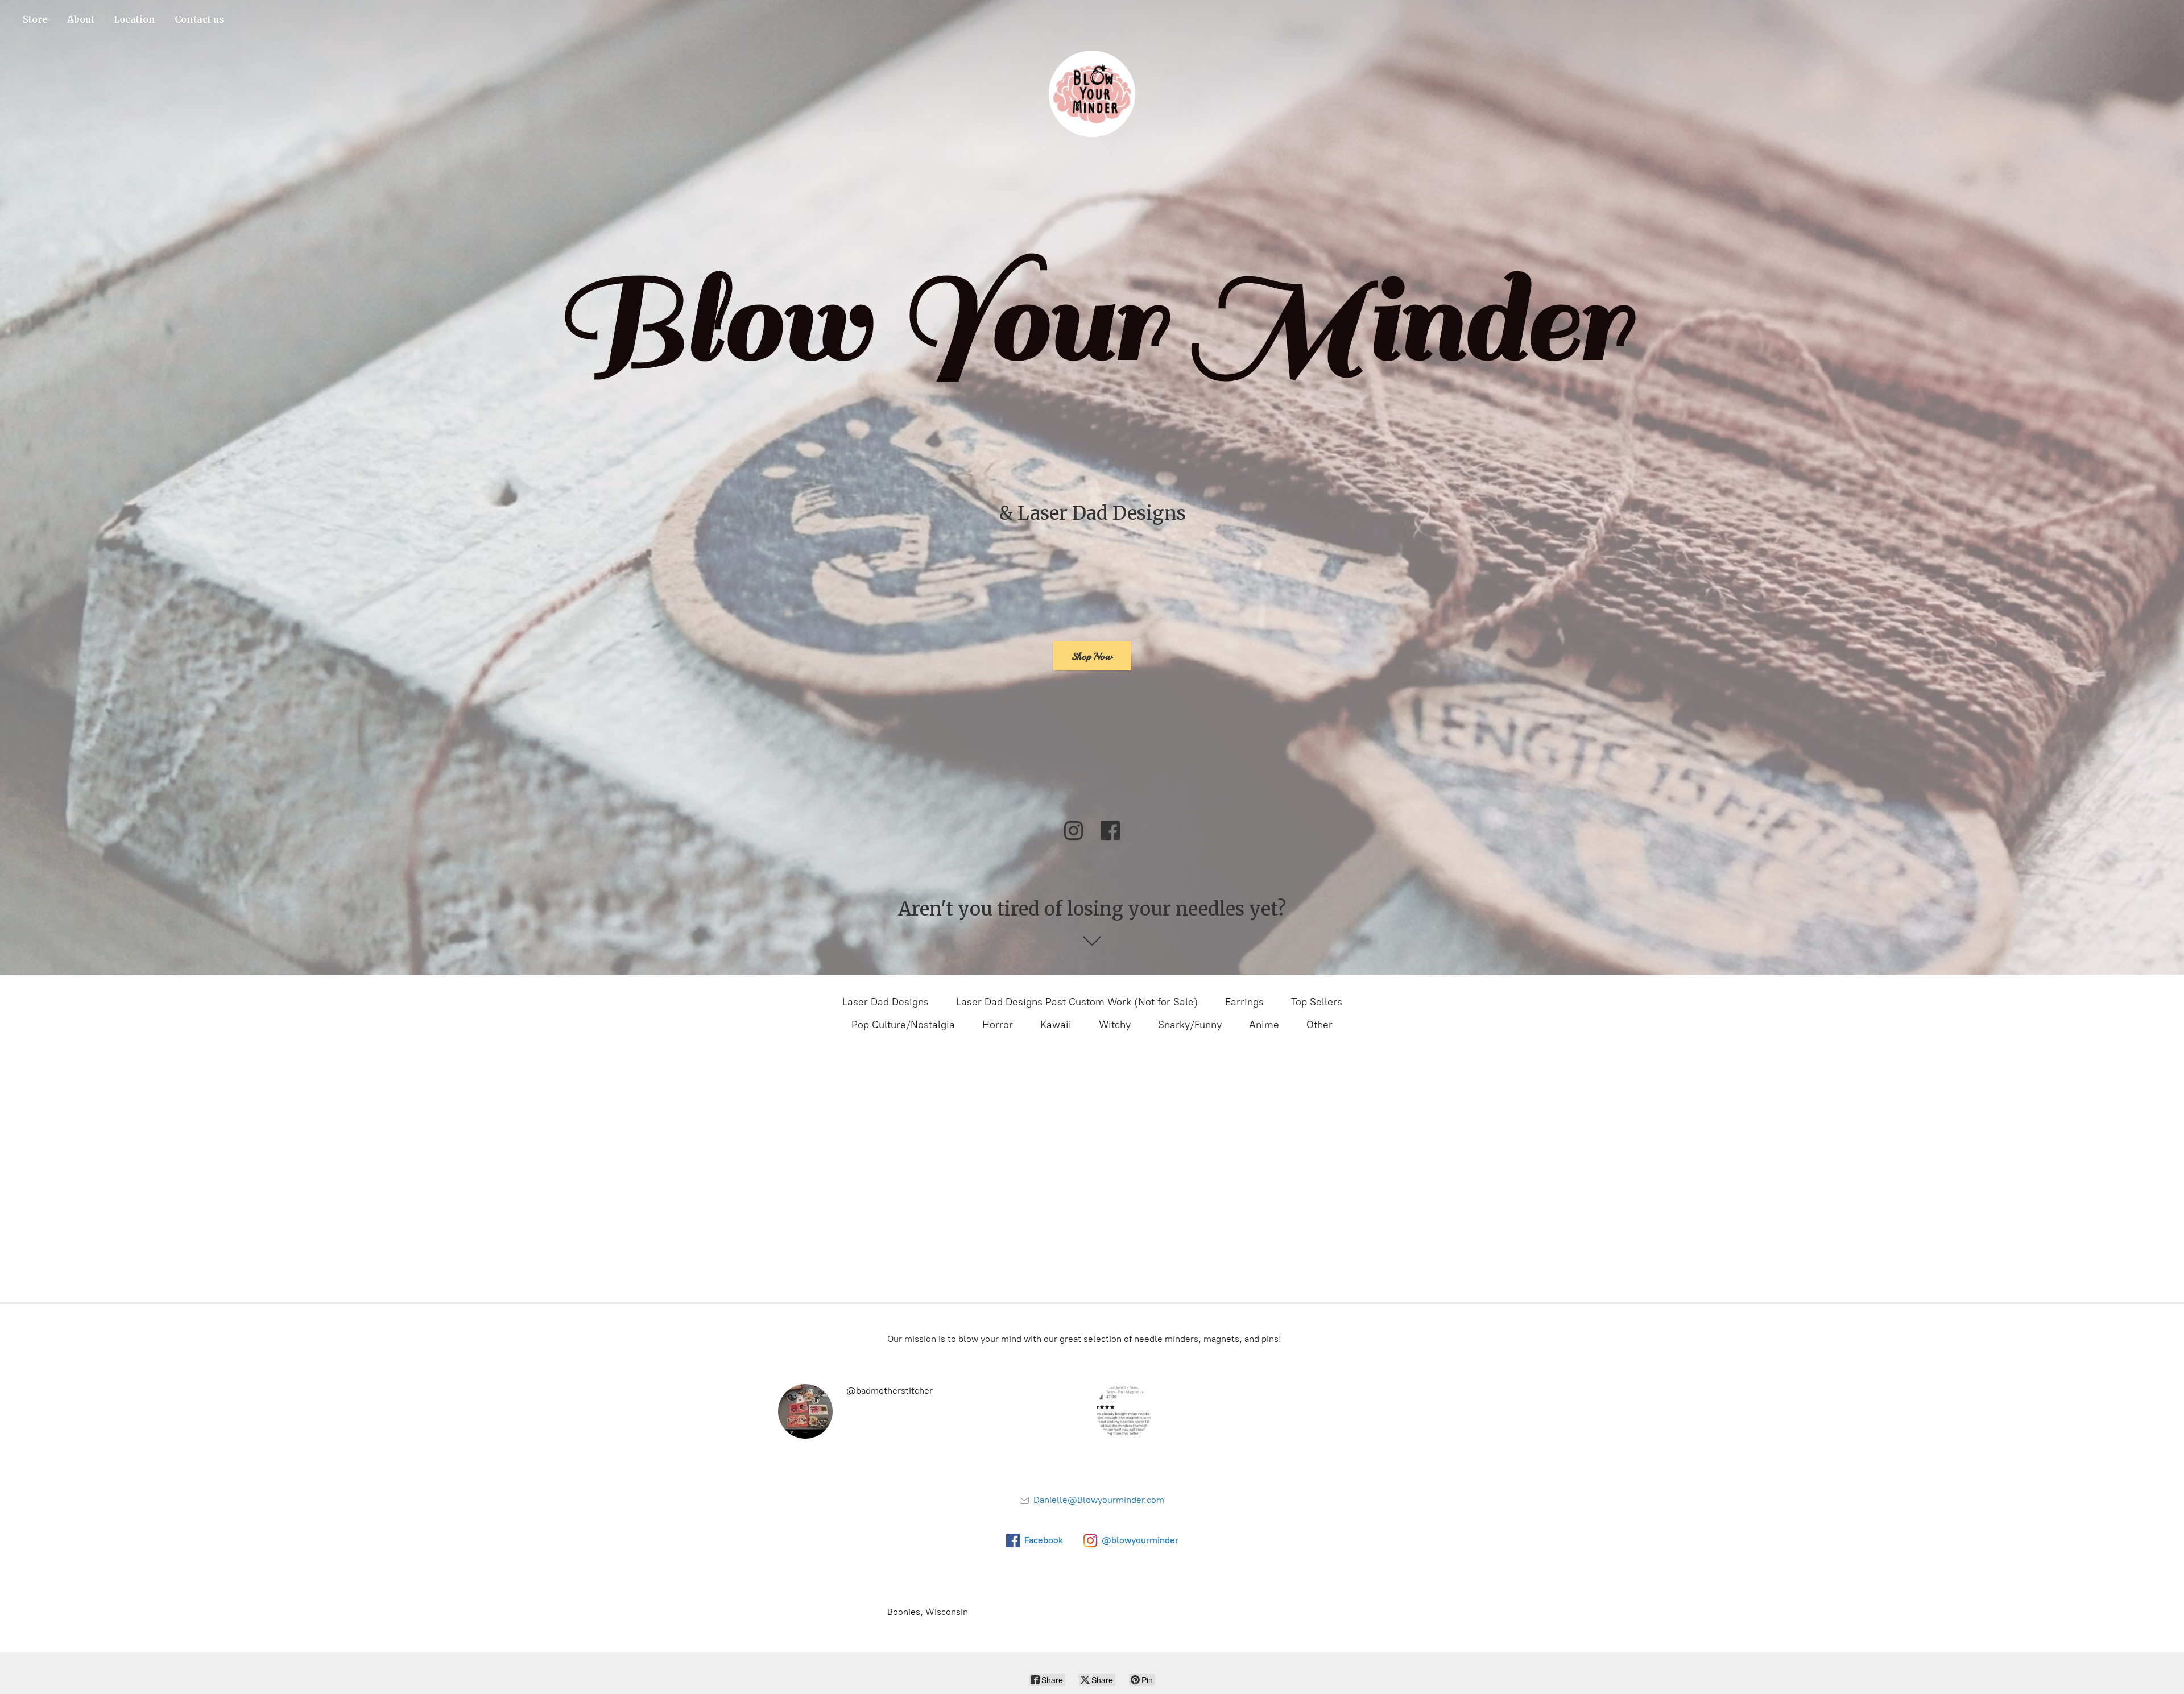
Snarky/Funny (1190, 1025)
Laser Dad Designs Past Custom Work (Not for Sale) (1077, 1002)
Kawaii (1056, 1025)
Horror (998, 1025)
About (81, 19)
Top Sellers (1317, 1002)
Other (1319, 1025)
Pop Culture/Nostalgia (903, 1025)
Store (35, 19)
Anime (1264, 1025)
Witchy (1115, 1025)
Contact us (199, 19)
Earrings (1244, 1002)
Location (135, 19)
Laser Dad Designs (886, 1002)
